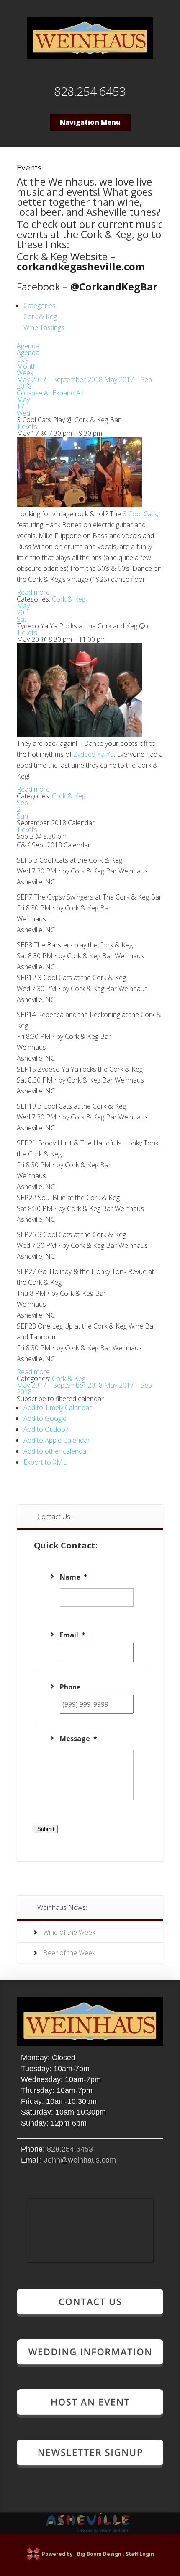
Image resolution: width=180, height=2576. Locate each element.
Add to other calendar (56, 1451)
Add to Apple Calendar (57, 1440)
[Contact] (90, 2314)
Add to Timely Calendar (58, 1407)
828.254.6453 (70, 2149)
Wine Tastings (44, 327)
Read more (33, 592)
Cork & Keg (40, 316)
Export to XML (45, 1462)
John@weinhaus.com (80, 2160)
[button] (60, 1399)
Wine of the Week (69, 1932)
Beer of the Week (69, 1953)
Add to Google (45, 1418)
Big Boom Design (99, 2554)
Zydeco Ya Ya (94, 754)
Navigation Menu (90, 122)
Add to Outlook (46, 1429)
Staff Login (140, 2554)
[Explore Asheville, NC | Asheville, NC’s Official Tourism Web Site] (88, 2531)
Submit (46, 1829)
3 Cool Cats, (140, 514)
